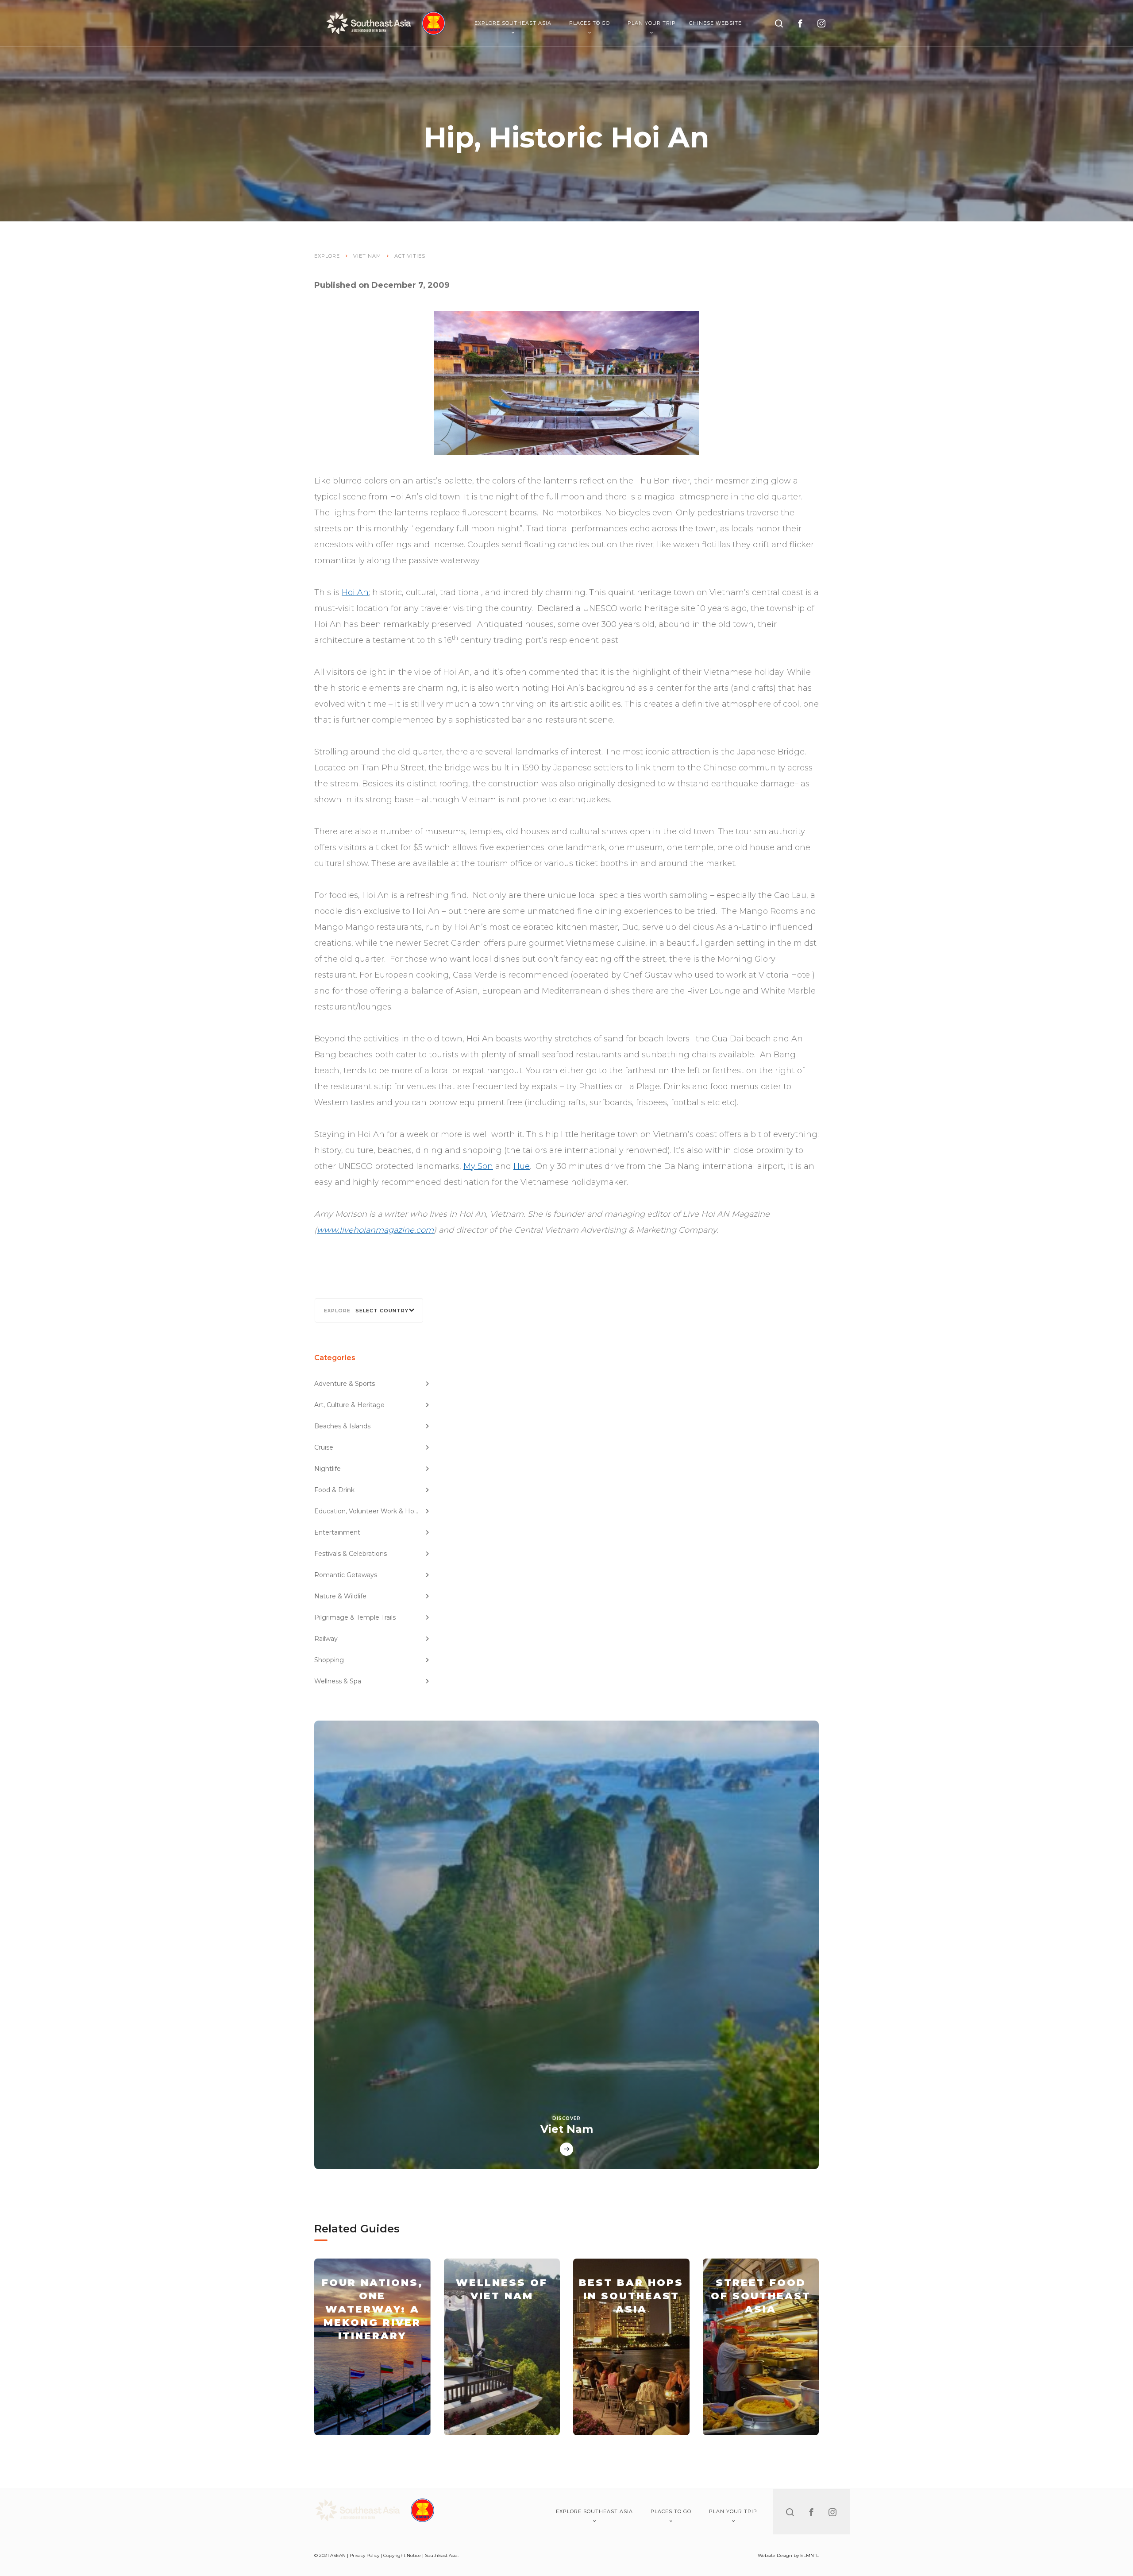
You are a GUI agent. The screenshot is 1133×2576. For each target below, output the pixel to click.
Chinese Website (715, 23)
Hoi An (355, 592)
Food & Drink (334, 1490)
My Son (478, 1166)
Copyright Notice (402, 2555)
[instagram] (821, 23)
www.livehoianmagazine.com (375, 1230)
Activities (410, 256)
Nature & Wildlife (340, 1596)
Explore (327, 256)
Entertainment (337, 1532)
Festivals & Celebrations (351, 1554)
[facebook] (800, 23)
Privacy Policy (364, 2555)
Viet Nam (367, 256)
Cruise (324, 1447)
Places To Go (590, 23)
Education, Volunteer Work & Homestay (372, 1511)
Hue (522, 1166)
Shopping (329, 1660)
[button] (369, 1310)
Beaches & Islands (342, 1426)
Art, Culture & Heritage (349, 1405)
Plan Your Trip (652, 23)
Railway (326, 1639)
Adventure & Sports (345, 1384)
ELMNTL (809, 2555)
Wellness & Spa (338, 1681)
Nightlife (328, 1469)
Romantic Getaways (346, 1575)
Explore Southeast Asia (513, 23)
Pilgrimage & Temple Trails (355, 1617)
